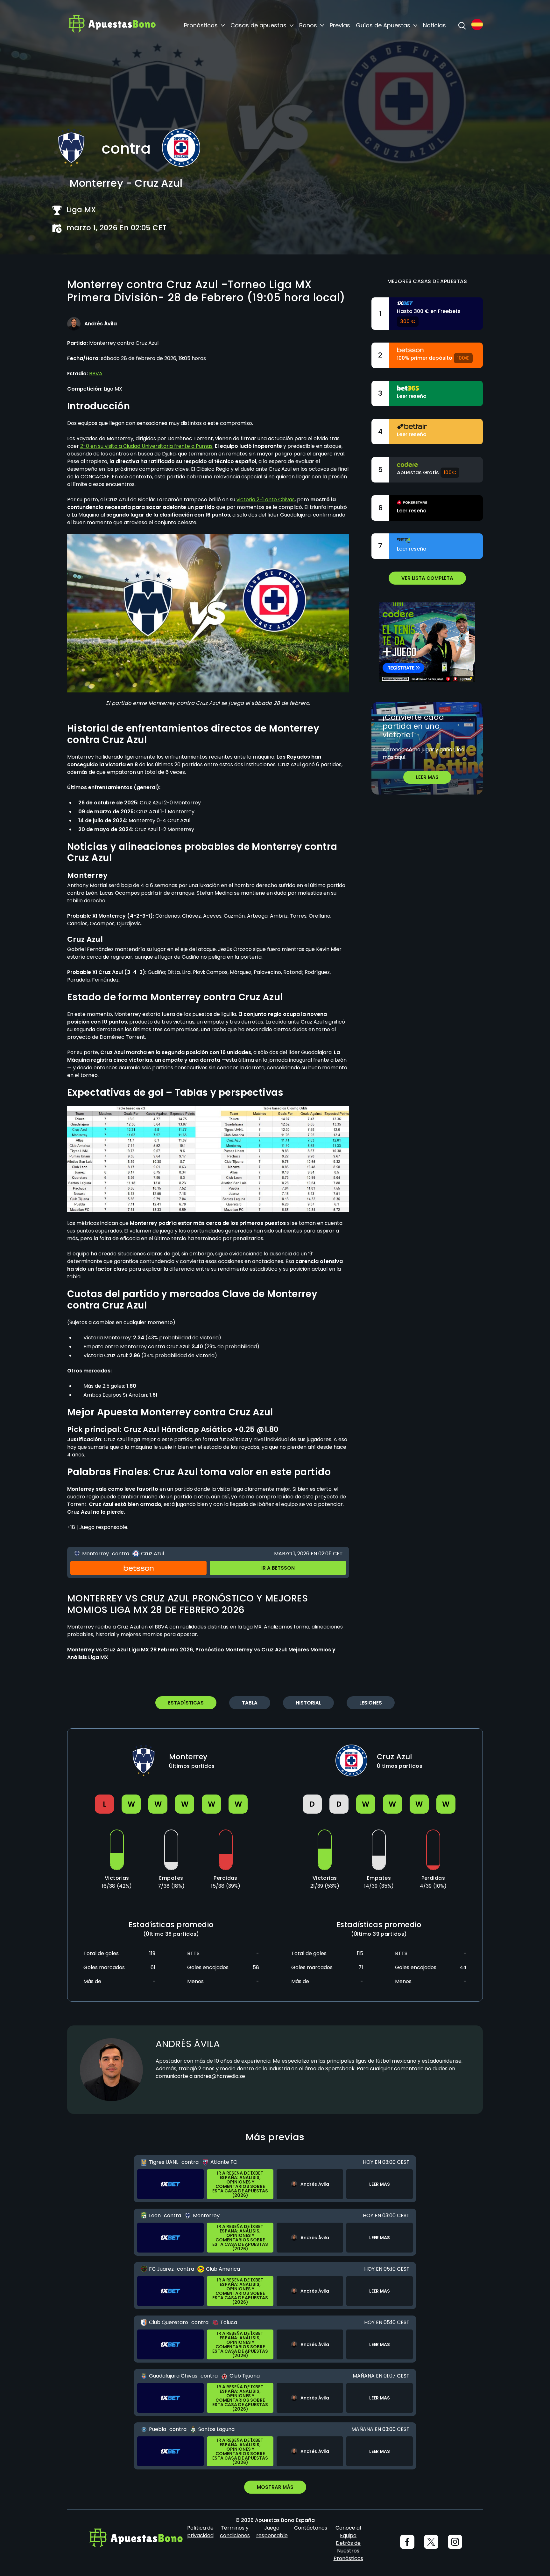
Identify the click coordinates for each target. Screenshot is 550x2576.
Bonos (308, 25)
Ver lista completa (427, 578)
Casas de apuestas (258, 25)
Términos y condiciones (235, 2532)
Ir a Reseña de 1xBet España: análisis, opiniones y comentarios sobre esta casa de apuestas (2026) (240, 2184)
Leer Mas (427, 777)
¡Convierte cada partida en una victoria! (413, 726)
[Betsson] (138, 1568)
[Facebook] (407, 2542)
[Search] (462, 25)
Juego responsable (272, 2532)
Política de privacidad (200, 2532)
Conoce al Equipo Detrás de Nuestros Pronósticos (348, 2543)
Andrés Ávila (188, 2044)
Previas (340, 25)
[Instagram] (455, 2542)
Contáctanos (311, 2528)
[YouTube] (431, 2542)
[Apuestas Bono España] (112, 25)
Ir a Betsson (278, 1568)
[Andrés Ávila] (74, 324)
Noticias (434, 25)
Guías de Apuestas (383, 25)
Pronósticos (201, 25)
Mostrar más (275, 2487)
